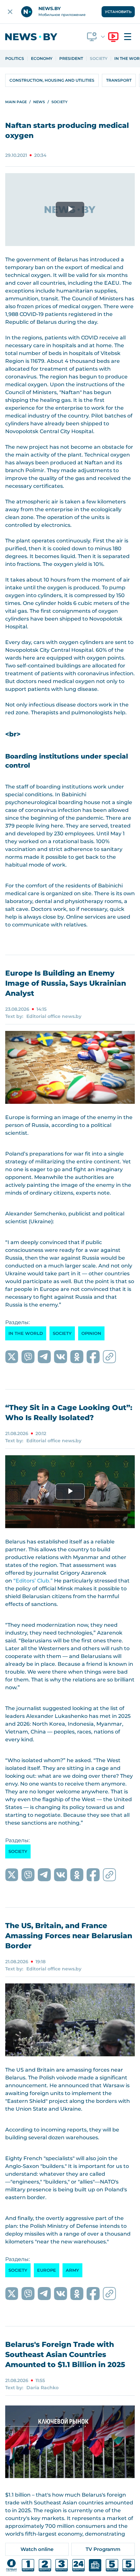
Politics (15, 59)
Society (99, 59)
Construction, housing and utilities (52, 80)
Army (72, 2270)
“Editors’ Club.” (33, 1581)
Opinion (91, 1333)
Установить (118, 12)
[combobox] (96, 37)
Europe (47, 2270)
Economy (42, 59)
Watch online (37, 2549)
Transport (119, 80)
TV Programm (103, 2549)
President (71, 59)
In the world (26, 1333)
